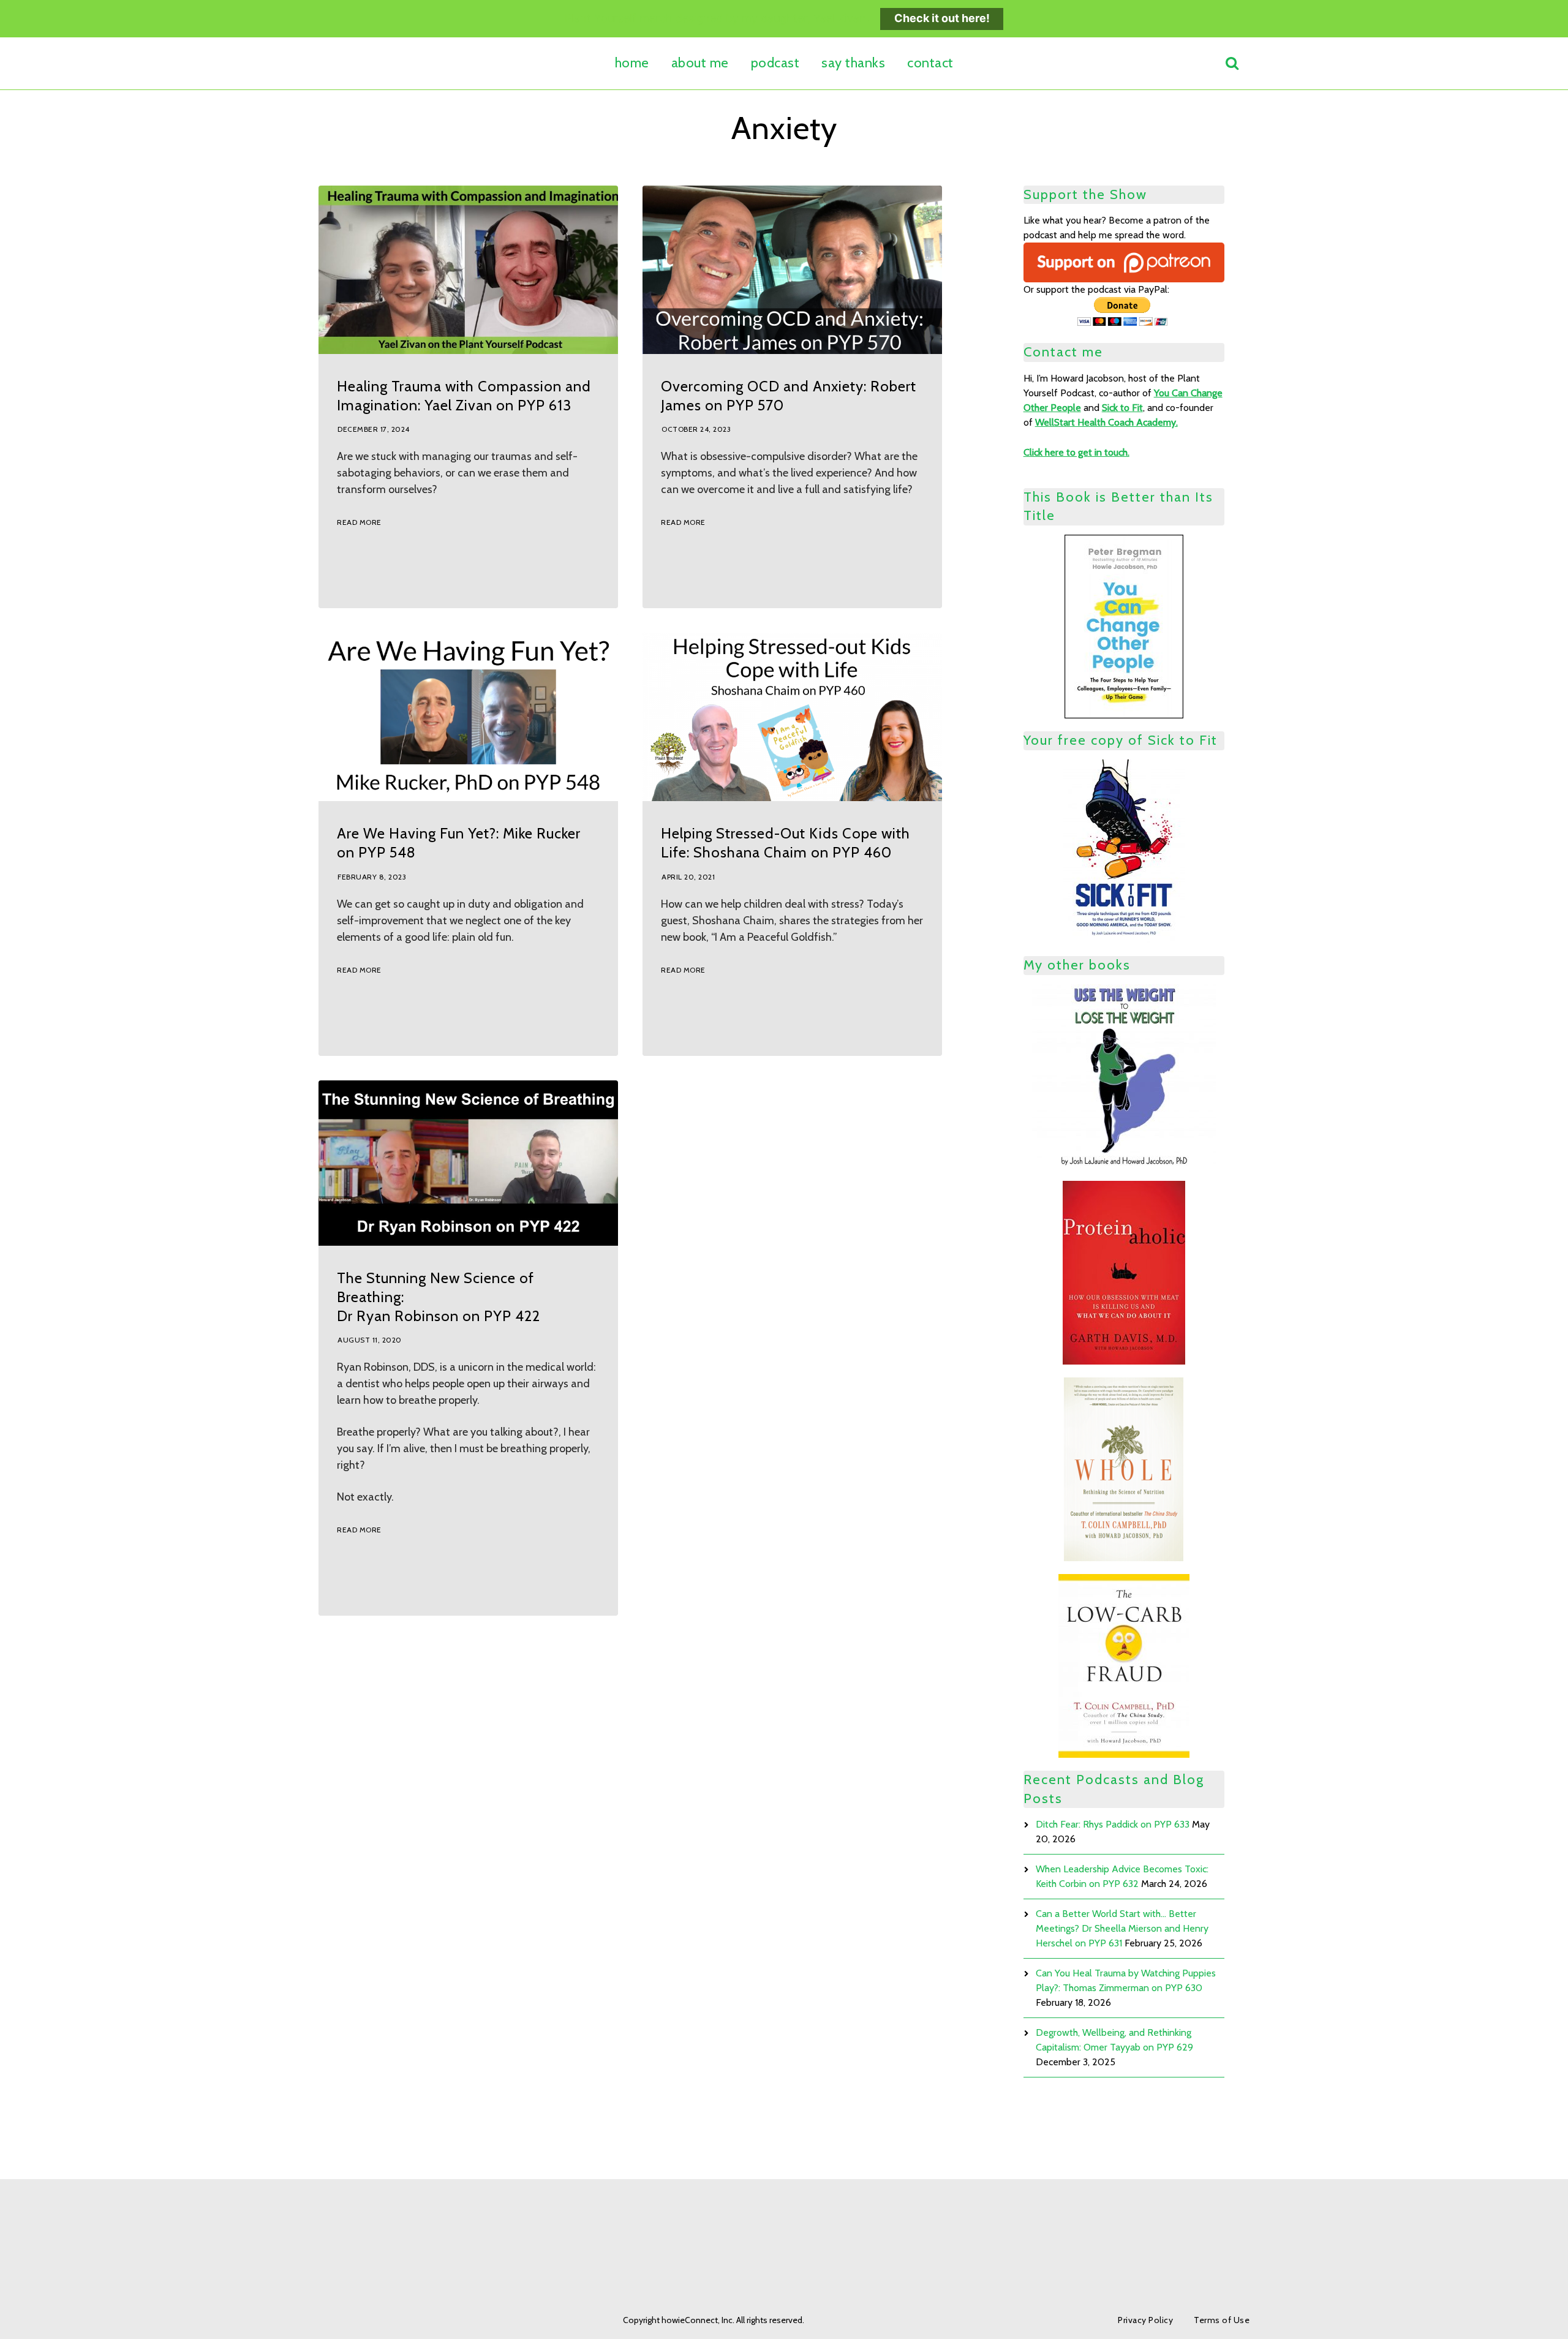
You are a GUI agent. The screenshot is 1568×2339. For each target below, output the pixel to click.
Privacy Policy (1145, 2320)
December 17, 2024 (374, 429)
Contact (930, 63)
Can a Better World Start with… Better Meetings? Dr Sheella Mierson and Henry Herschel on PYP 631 (1122, 1928)
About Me (700, 63)
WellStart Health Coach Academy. (1106, 422)
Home (632, 63)
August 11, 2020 (370, 1340)
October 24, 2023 (696, 429)
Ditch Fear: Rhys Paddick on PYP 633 (1113, 1824)
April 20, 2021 (688, 877)
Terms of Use (1222, 2320)
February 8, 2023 (372, 877)
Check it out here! (942, 18)
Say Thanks (853, 63)
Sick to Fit (1122, 408)
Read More (359, 522)
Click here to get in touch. (1076, 452)
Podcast (775, 63)
